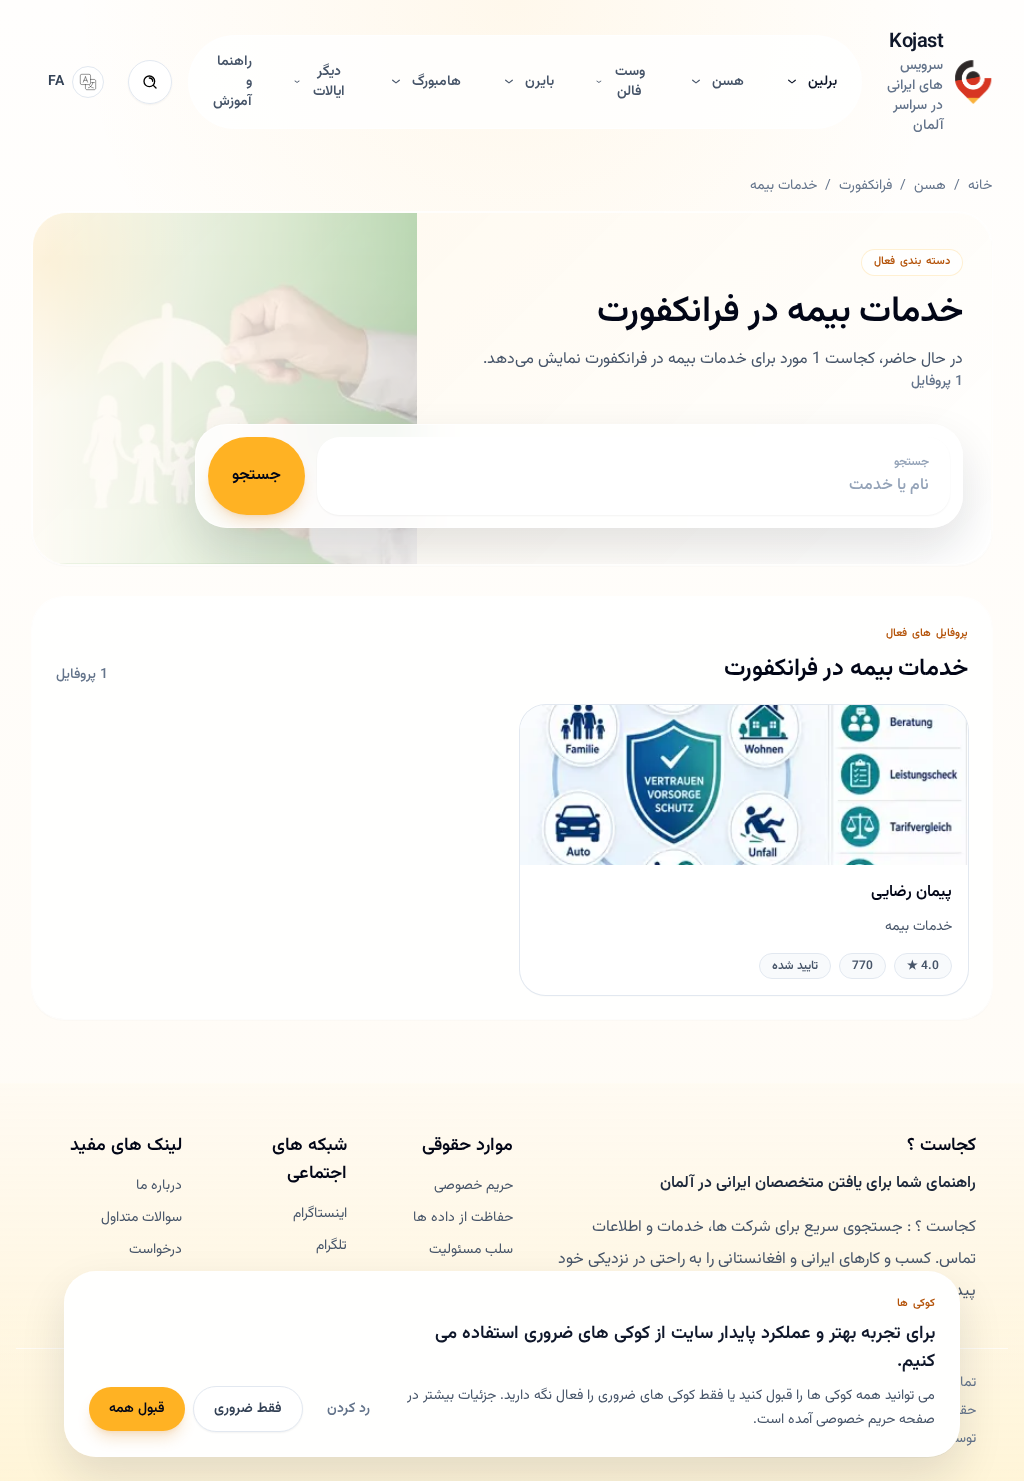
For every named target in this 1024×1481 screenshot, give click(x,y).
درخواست (155, 1250)
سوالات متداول (141, 1218)
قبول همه (137, 1409)
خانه (980, 186)
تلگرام (331, 1246)
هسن (930, 186)
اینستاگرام (320, 1214)
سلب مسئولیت (471, 1250)
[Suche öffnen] (150, 82)
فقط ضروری (248, 1409)
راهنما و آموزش (232, 82)
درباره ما (159, 1186)
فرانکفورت (865, 186)
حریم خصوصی (473, 1186)
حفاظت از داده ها (463, 1218)
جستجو (256, 475)
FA (56, 82)
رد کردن (348, 1409)
